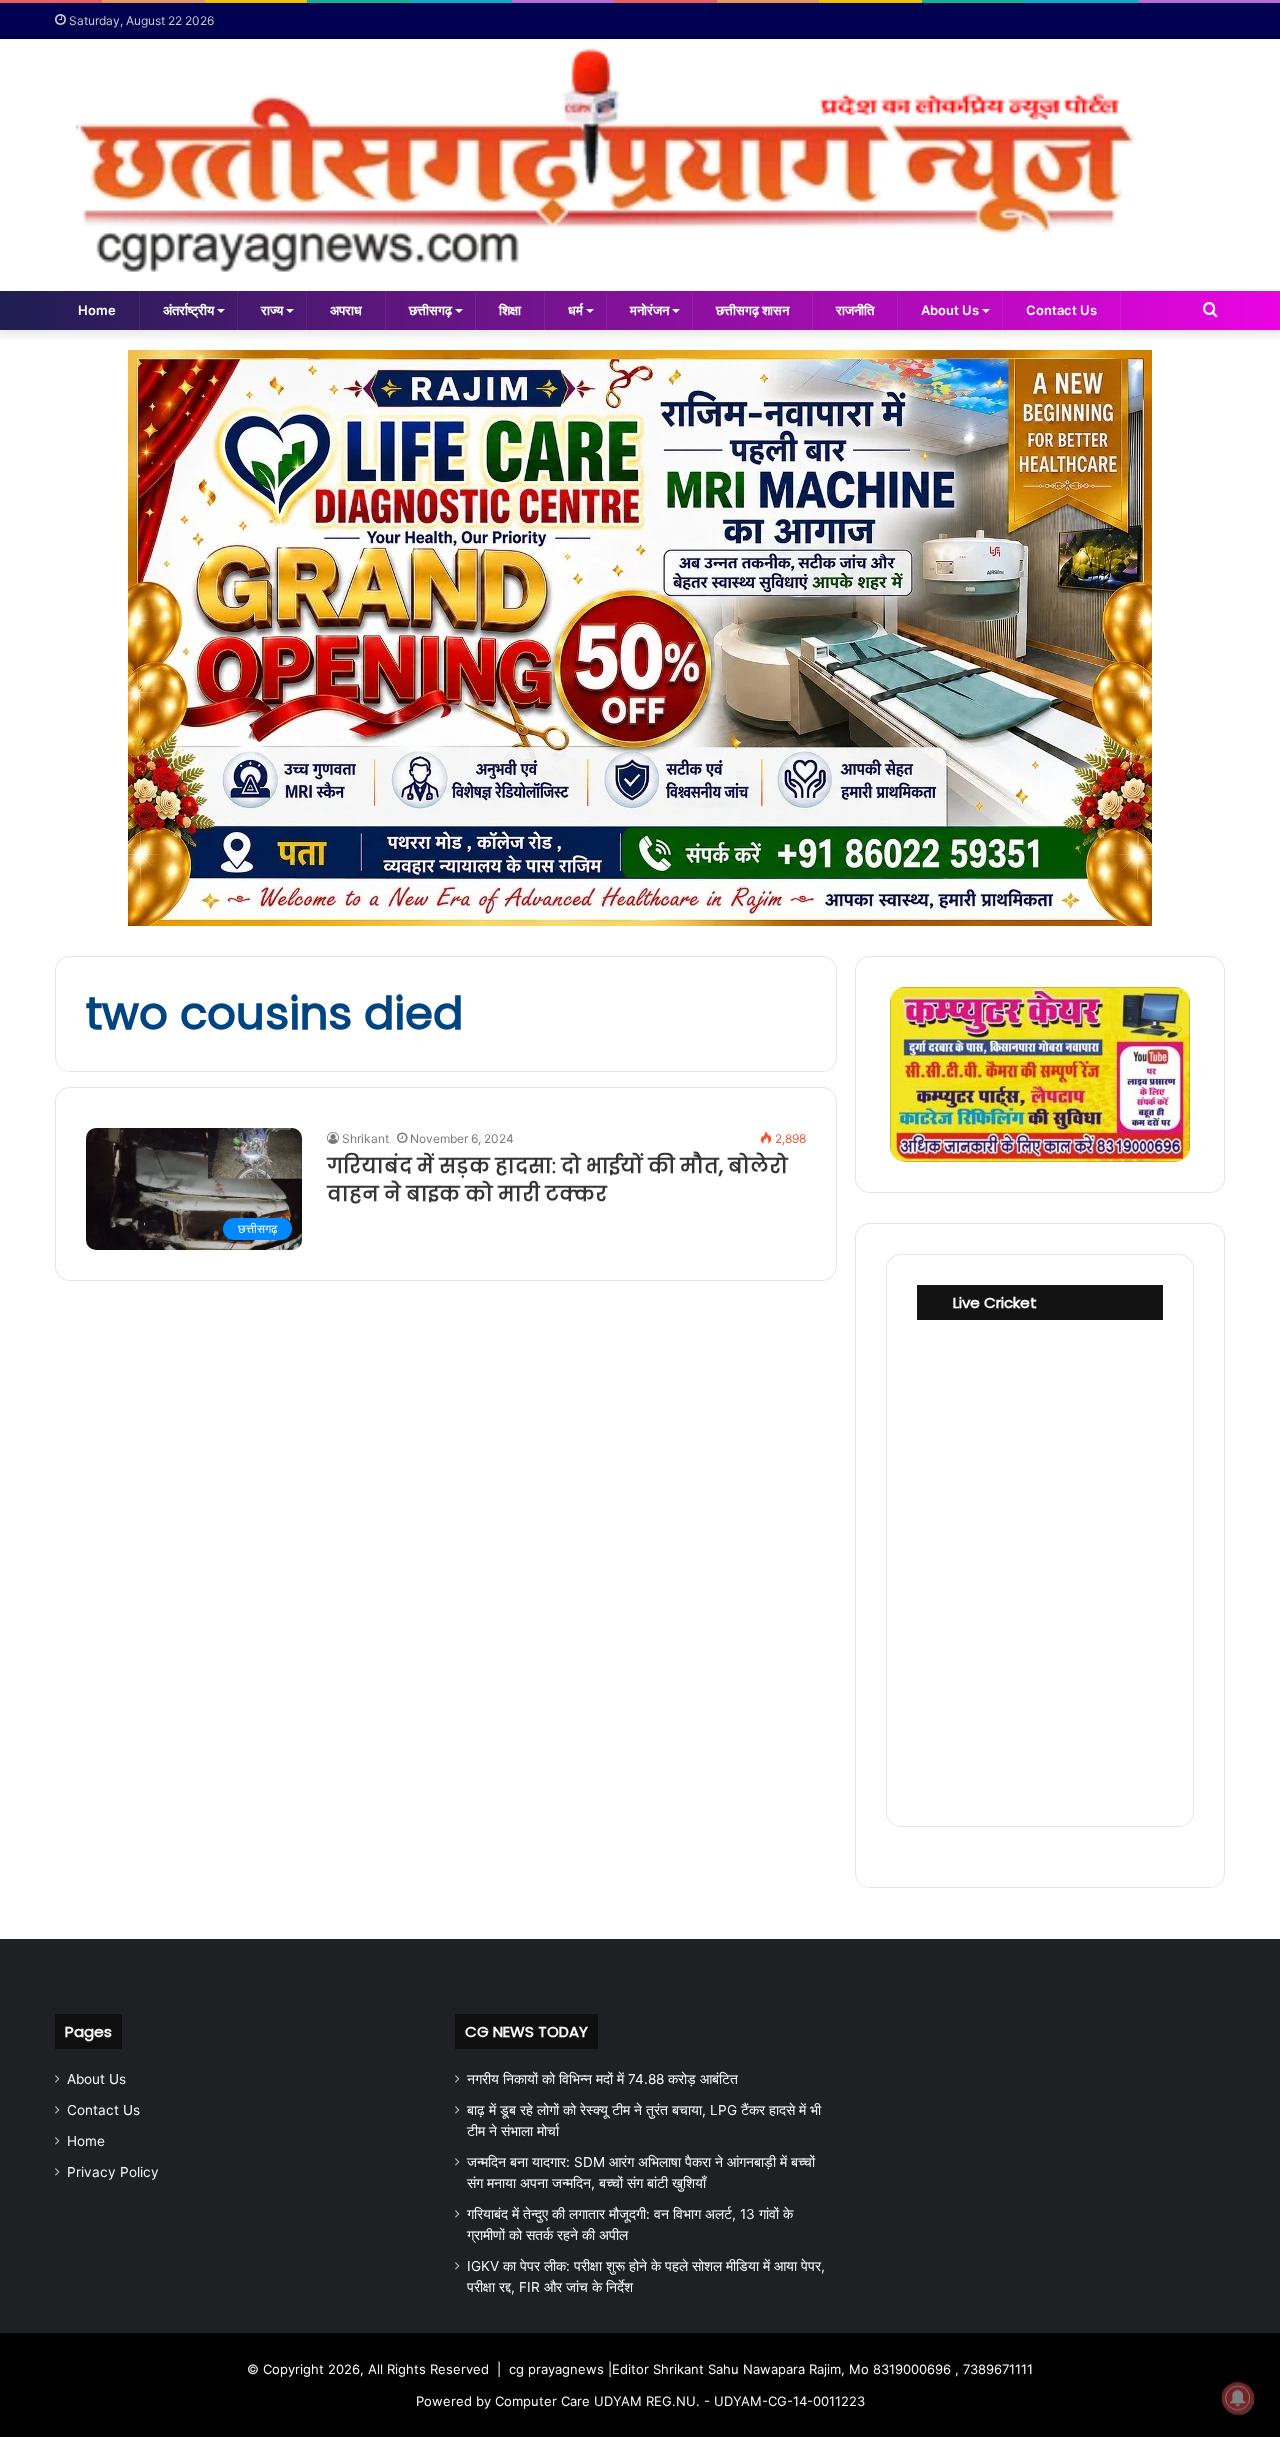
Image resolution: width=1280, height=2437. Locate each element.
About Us (950, 310)
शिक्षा (510, 310)
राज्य (272, 310)
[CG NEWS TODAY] (640, 165)
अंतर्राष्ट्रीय (188, 310)
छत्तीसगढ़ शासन (752, 310)
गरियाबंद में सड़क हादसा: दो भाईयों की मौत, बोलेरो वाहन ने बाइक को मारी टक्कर (557, 1180)
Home (97, 310)
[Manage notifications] (1238, 2398)
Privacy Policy (113, 2172)
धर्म (575, 310)
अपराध (346, 310)
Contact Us (1061, 310)
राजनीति (855, 310)
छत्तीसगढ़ (430, 310)
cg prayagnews (556, 2369)
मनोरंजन (649, 310)
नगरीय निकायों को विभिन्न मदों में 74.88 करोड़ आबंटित (602, 2079)
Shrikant (365, 1138)
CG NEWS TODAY (526, 2031)
